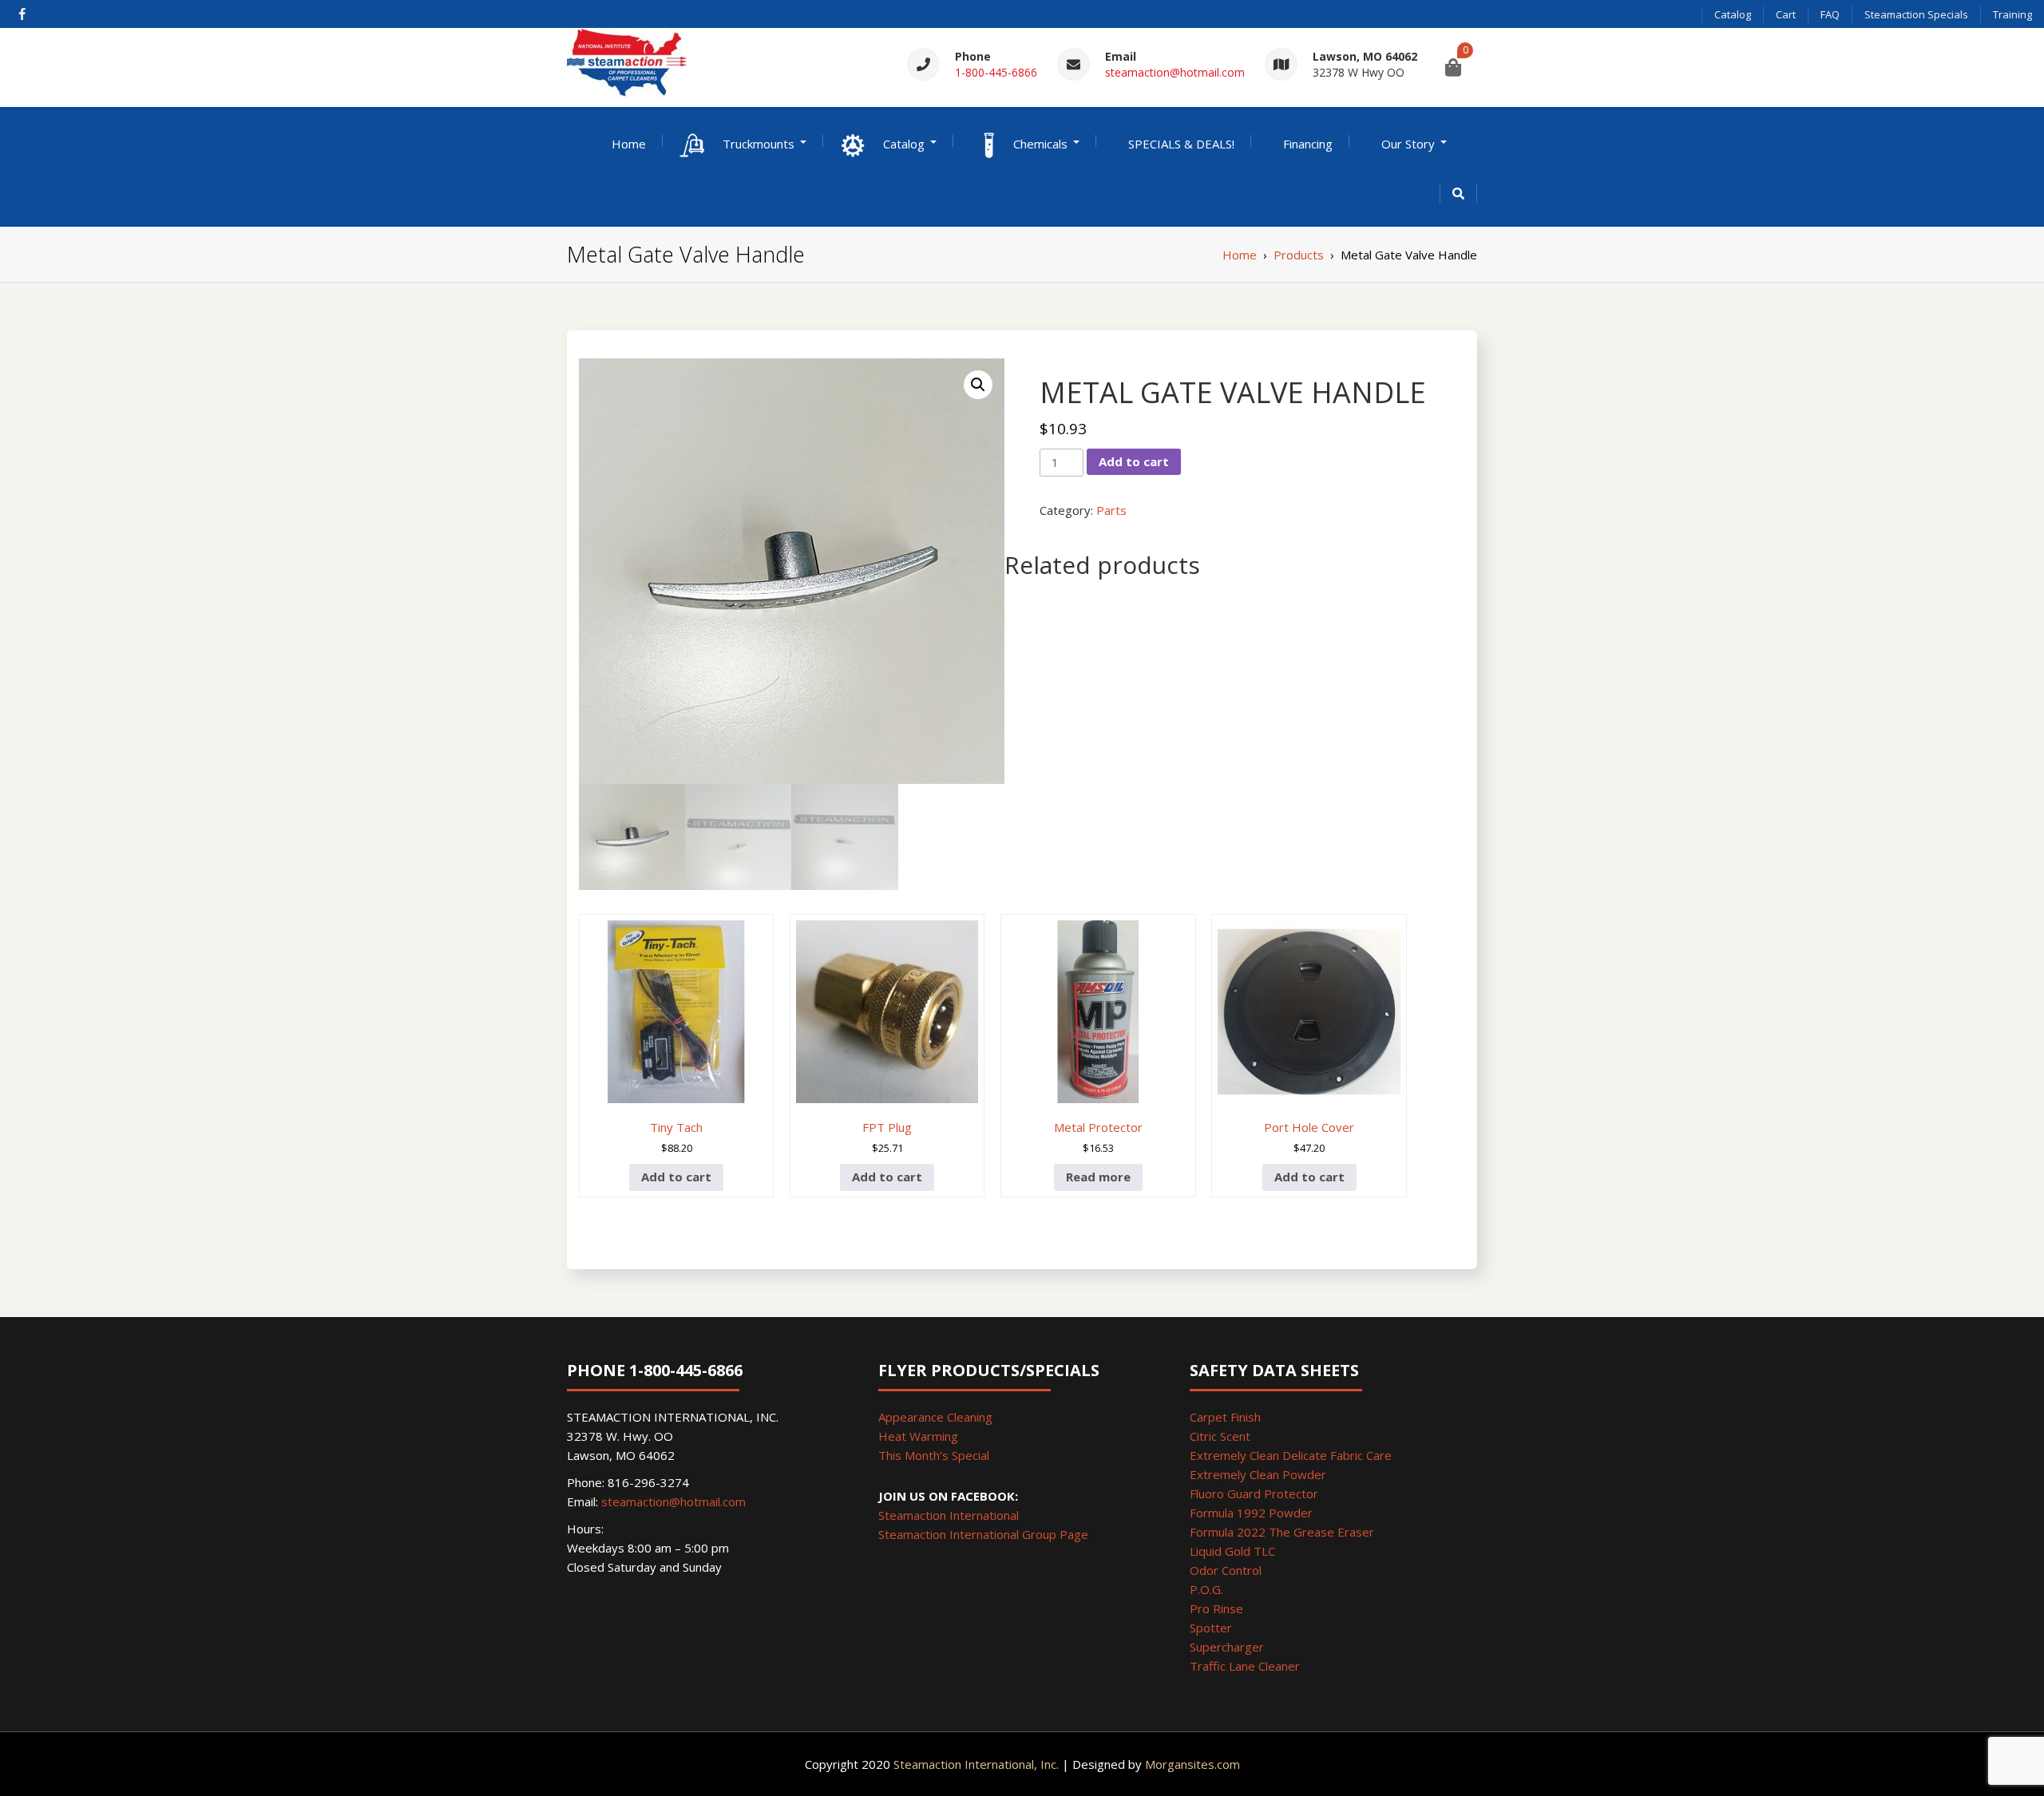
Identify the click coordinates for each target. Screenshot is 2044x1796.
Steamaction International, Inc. (976, 1764)
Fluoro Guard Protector (1254, 1493)
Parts (1111, 510)
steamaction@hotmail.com (1175, 72)
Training (2012, 14)
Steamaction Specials (1916, 14)
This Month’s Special (934, 1455)
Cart (1786, 14)
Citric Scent (1220, 1436)
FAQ (1830, 14)
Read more (1098, 1177)
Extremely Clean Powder (1258, 1474)
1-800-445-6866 (996, 72)
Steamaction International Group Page (983, 1534)
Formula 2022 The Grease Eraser (1282, 1532)
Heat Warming (918, 1436)
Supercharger (1227, 1647)
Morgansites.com (1192, 1764)
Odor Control (1226, 1570)
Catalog (1733, 14)
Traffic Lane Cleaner (1245, 1666)
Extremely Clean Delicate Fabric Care (1291, 1455)
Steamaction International (949, 1515)
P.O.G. (1206, 1589)
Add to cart (1134, 461)
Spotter (1211, 1628)
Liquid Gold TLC (1232, 1551)
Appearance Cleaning (935, 1417)
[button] (978, 385)
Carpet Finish (1225, 1417)
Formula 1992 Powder (1251, 1513)
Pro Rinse (1216, 1608)
